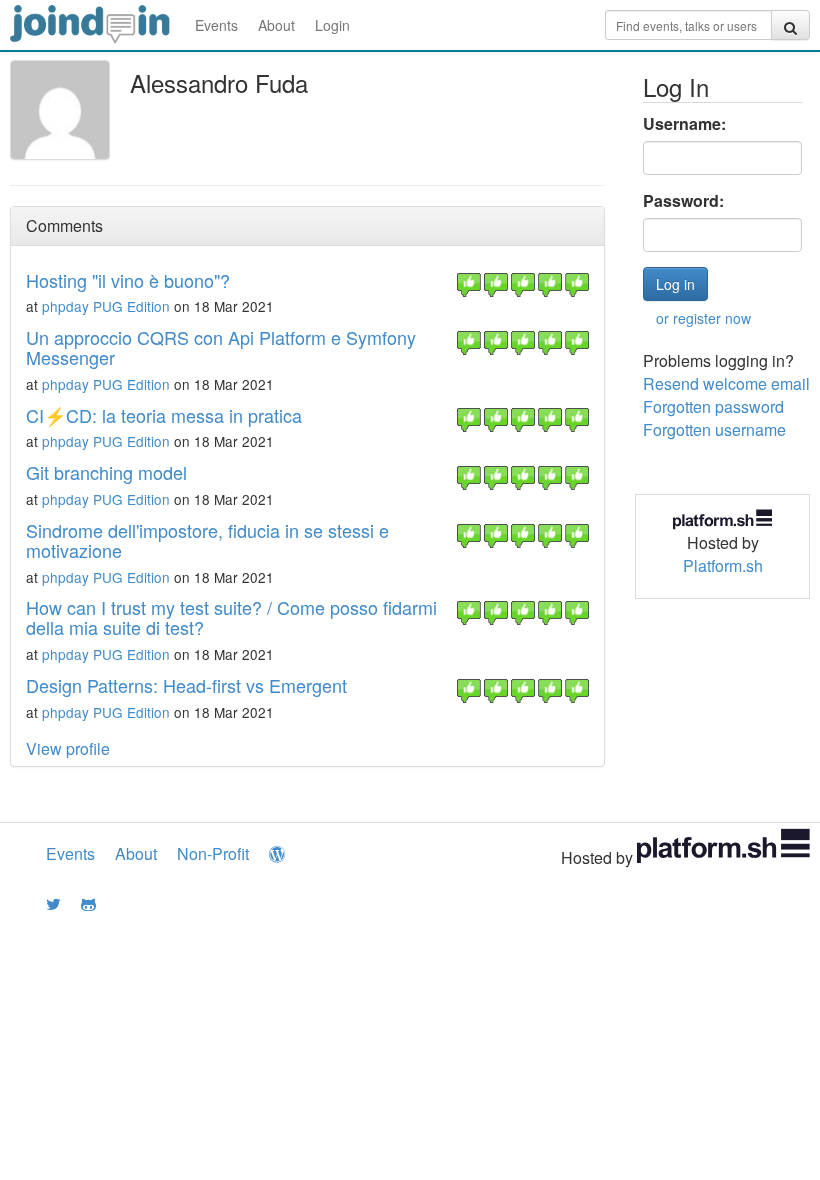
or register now (703, 318)
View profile (68, 748)
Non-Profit (213, 853)
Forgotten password (713, 406)
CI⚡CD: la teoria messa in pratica (164, 415)
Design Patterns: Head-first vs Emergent (186, 685)
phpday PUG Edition (106, 306)
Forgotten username (714, 429)
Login (332, 25)
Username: (684, 124)
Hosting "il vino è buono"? (128, 280)
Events (216, 25)
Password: (683, 201)
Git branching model (106, 472)
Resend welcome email (726, 383)
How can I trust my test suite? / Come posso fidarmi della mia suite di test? (231, 617)
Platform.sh (723, 565)
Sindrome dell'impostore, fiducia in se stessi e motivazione (207, 540)
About (276, 25)
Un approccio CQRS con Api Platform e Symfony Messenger (221, 347)
